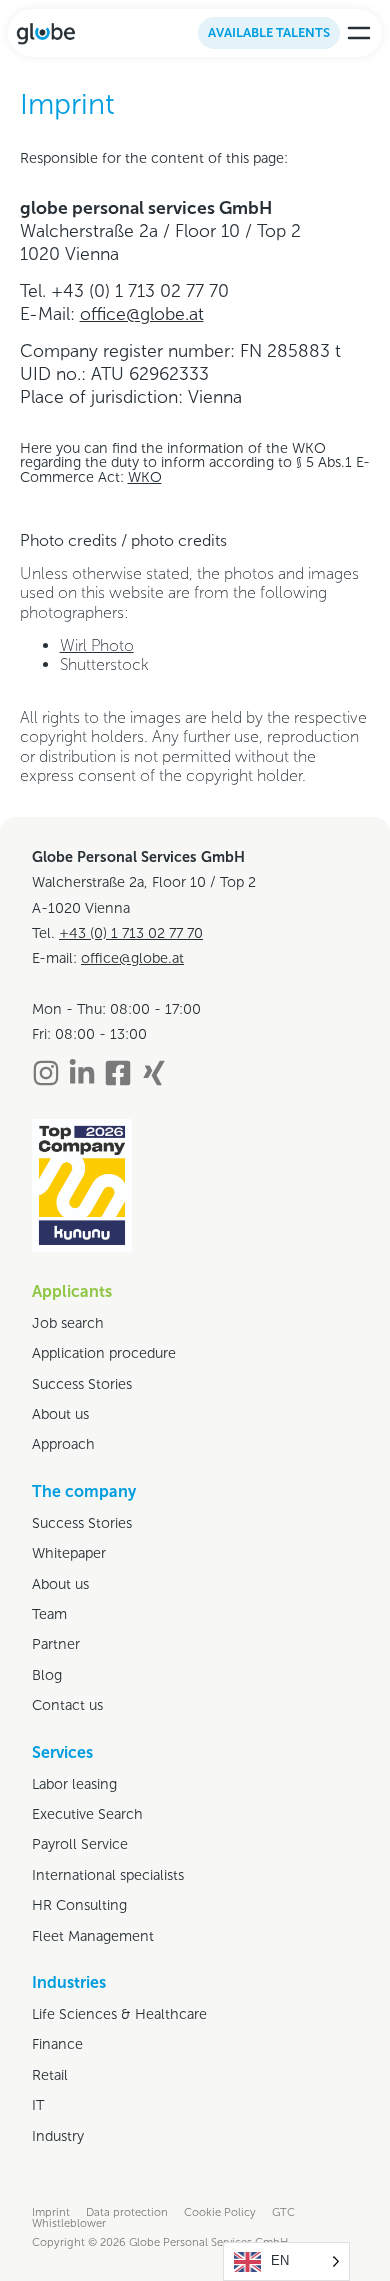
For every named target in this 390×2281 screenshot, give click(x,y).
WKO (145, 477)
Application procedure (104, 1353)
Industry (58, 2136)
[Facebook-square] (118, 1073)
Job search (68, 1323)
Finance (57, 2044)
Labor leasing (74, 1784)
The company (84, 1491)
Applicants (72, 1291)
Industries (69, 1982)
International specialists (108, 1875)
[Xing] (154, 1073)
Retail (50, 2075)
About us (60, 1414)
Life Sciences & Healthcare (119, 2014)
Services (62, 1752)
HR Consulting (79, 1905)
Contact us (67, 1705)
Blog (47, 1675)
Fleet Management (93, 1936)
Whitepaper (69, 1553)
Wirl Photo (97, 645)
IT (38, 2105)
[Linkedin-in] (82, 1073)
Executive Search (87, 1814)
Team (49, 1614)
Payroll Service (80, 1844)
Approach (63, 1444)
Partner (56, 1644)
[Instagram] (46, 1073)
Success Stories (82, 1384)
